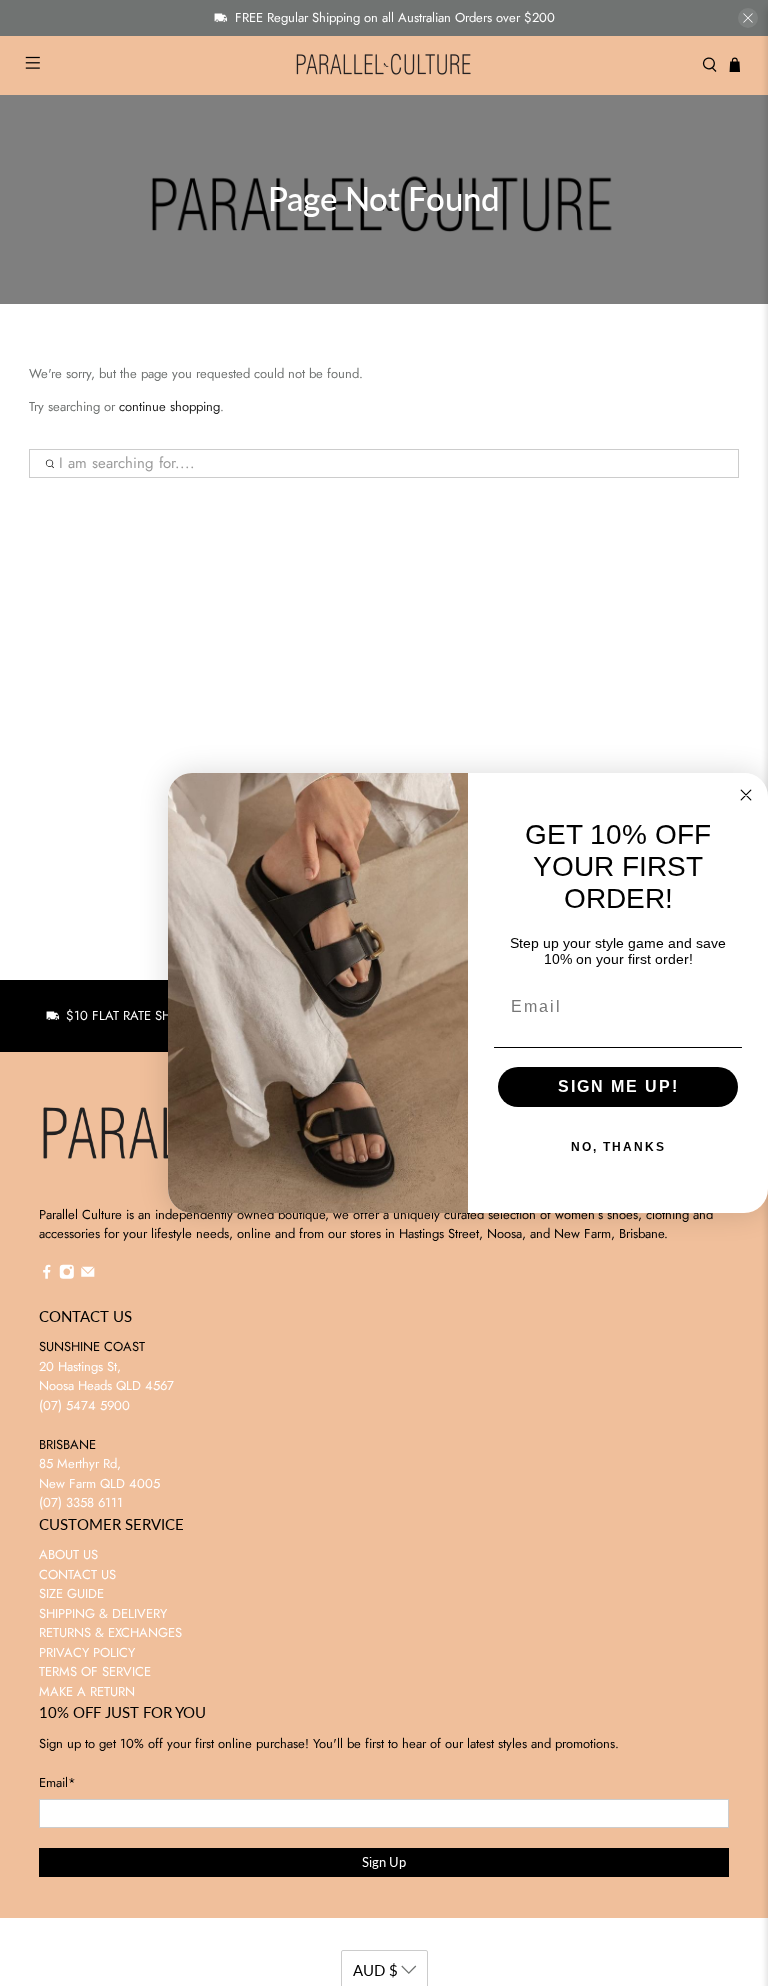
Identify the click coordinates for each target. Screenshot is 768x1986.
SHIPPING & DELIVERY (103, 1613)
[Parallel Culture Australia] (384, 65)
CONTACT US (77, 1574)
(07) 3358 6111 (81, 1502)
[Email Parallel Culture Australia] (88, 1274)
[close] (748, 18)
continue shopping (169, 406)
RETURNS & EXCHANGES (110, 1632)
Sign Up (384, 1862)
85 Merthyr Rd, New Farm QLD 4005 (99, 1473)
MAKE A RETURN (87, 1691)
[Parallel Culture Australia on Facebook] (47, 1274)
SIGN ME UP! (618, 1086)
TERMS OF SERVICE (95, 1671)
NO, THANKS (618, 1147)
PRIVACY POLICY (87, 1652)
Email (57, 1782)
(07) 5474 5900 (84, 1405)
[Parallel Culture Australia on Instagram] (67, 1274)
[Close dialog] (746, 795)
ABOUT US (68, 1554)
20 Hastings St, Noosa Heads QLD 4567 (106, 1376)
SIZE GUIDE (71, 1593)
